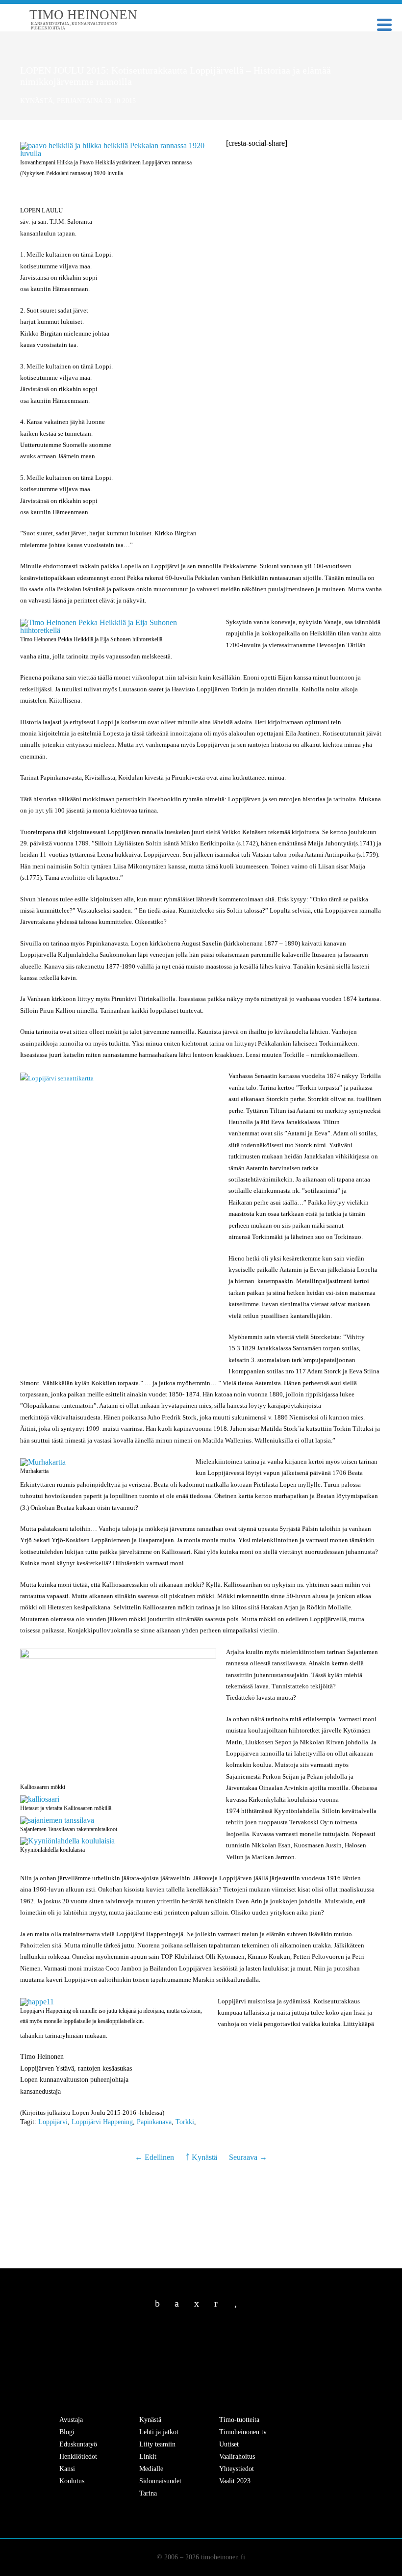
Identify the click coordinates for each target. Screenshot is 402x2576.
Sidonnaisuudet (160, 2481)
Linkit (148, 2457)
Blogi (67, 2432)
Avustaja (71, 2420)
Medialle (151, 2469)
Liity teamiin (157, 2444)
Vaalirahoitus (237, 2457)
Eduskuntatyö (78, 2444)
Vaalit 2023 (235, 2481)
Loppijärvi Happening (102, 2122)
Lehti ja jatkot (159, 2432)
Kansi (67, 2469)
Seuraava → (248, 2157)
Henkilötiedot (78, 2457)
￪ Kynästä (201, 2157)
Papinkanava (154, 2122)
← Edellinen (155, 2157)
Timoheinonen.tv (243, 2432)
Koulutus (72, 2481)
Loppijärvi (53, 2122)
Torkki (185, 2122)
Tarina (148, 2493)
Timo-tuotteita (239, 2420)
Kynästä (37, 101)
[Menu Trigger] (385, 24)
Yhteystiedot (237, 2469)
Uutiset (229, 2444)
